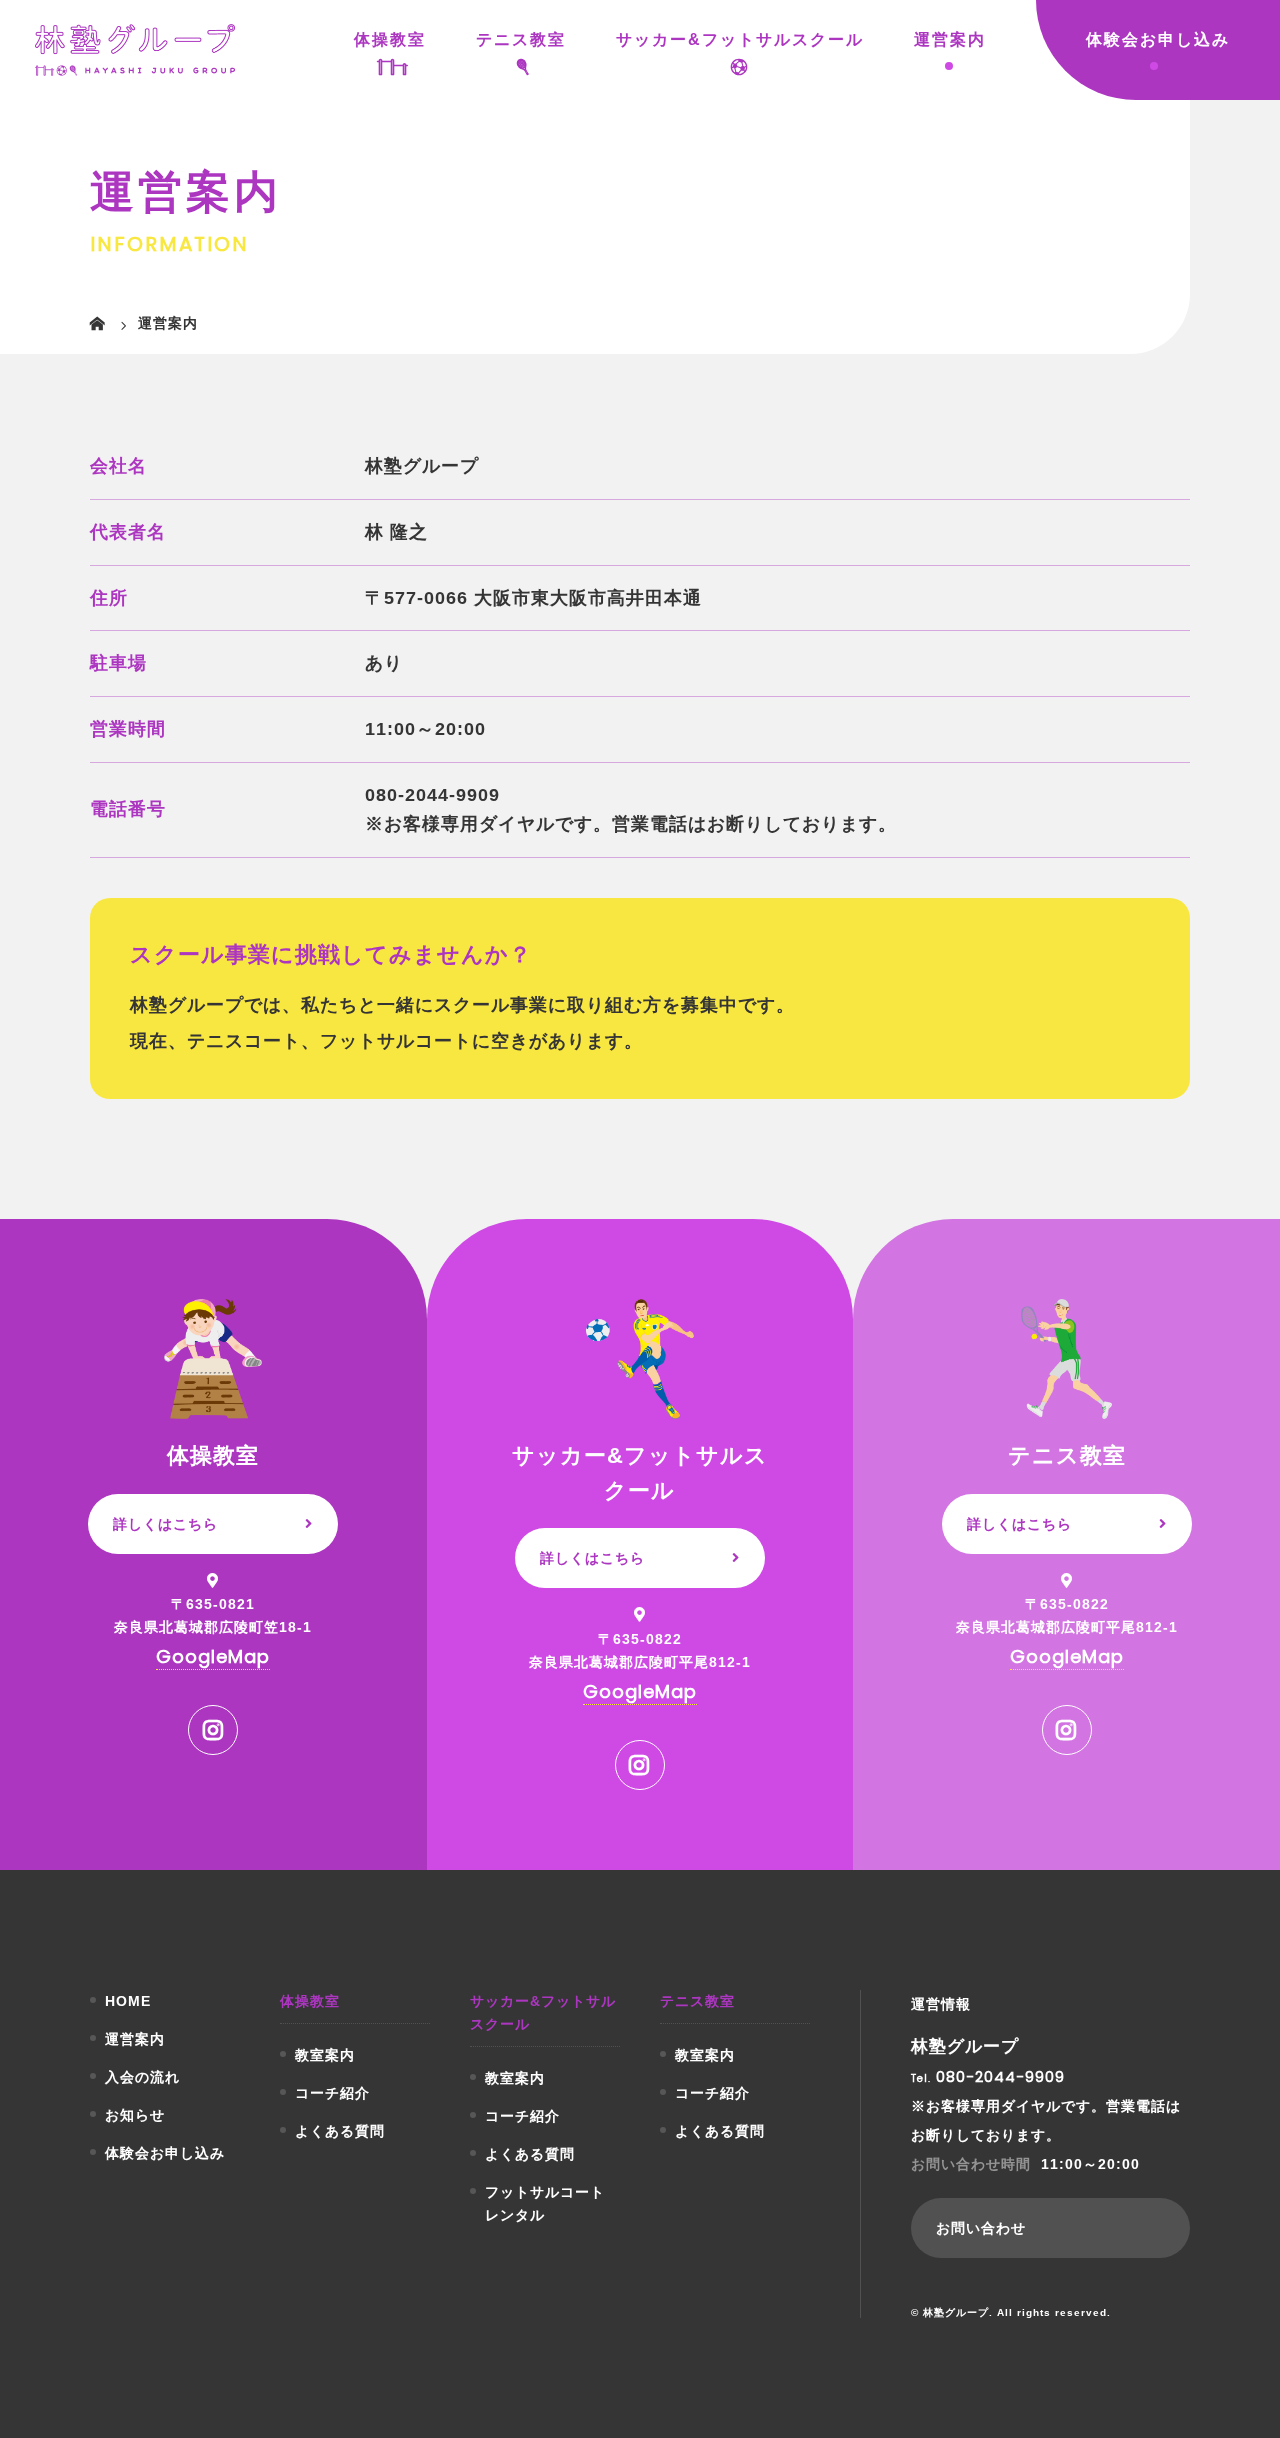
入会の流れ (142, 2077)
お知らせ (135, 2115)
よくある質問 (340, 2131)
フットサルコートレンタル (545, 2203)
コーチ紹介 (332, 2093)
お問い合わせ (981, 2228)
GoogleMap (213, 1656)
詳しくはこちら (165, 1524)
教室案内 (325, 2055)
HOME (128, 2001)
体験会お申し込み (1158, 39)
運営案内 (950, 39)
